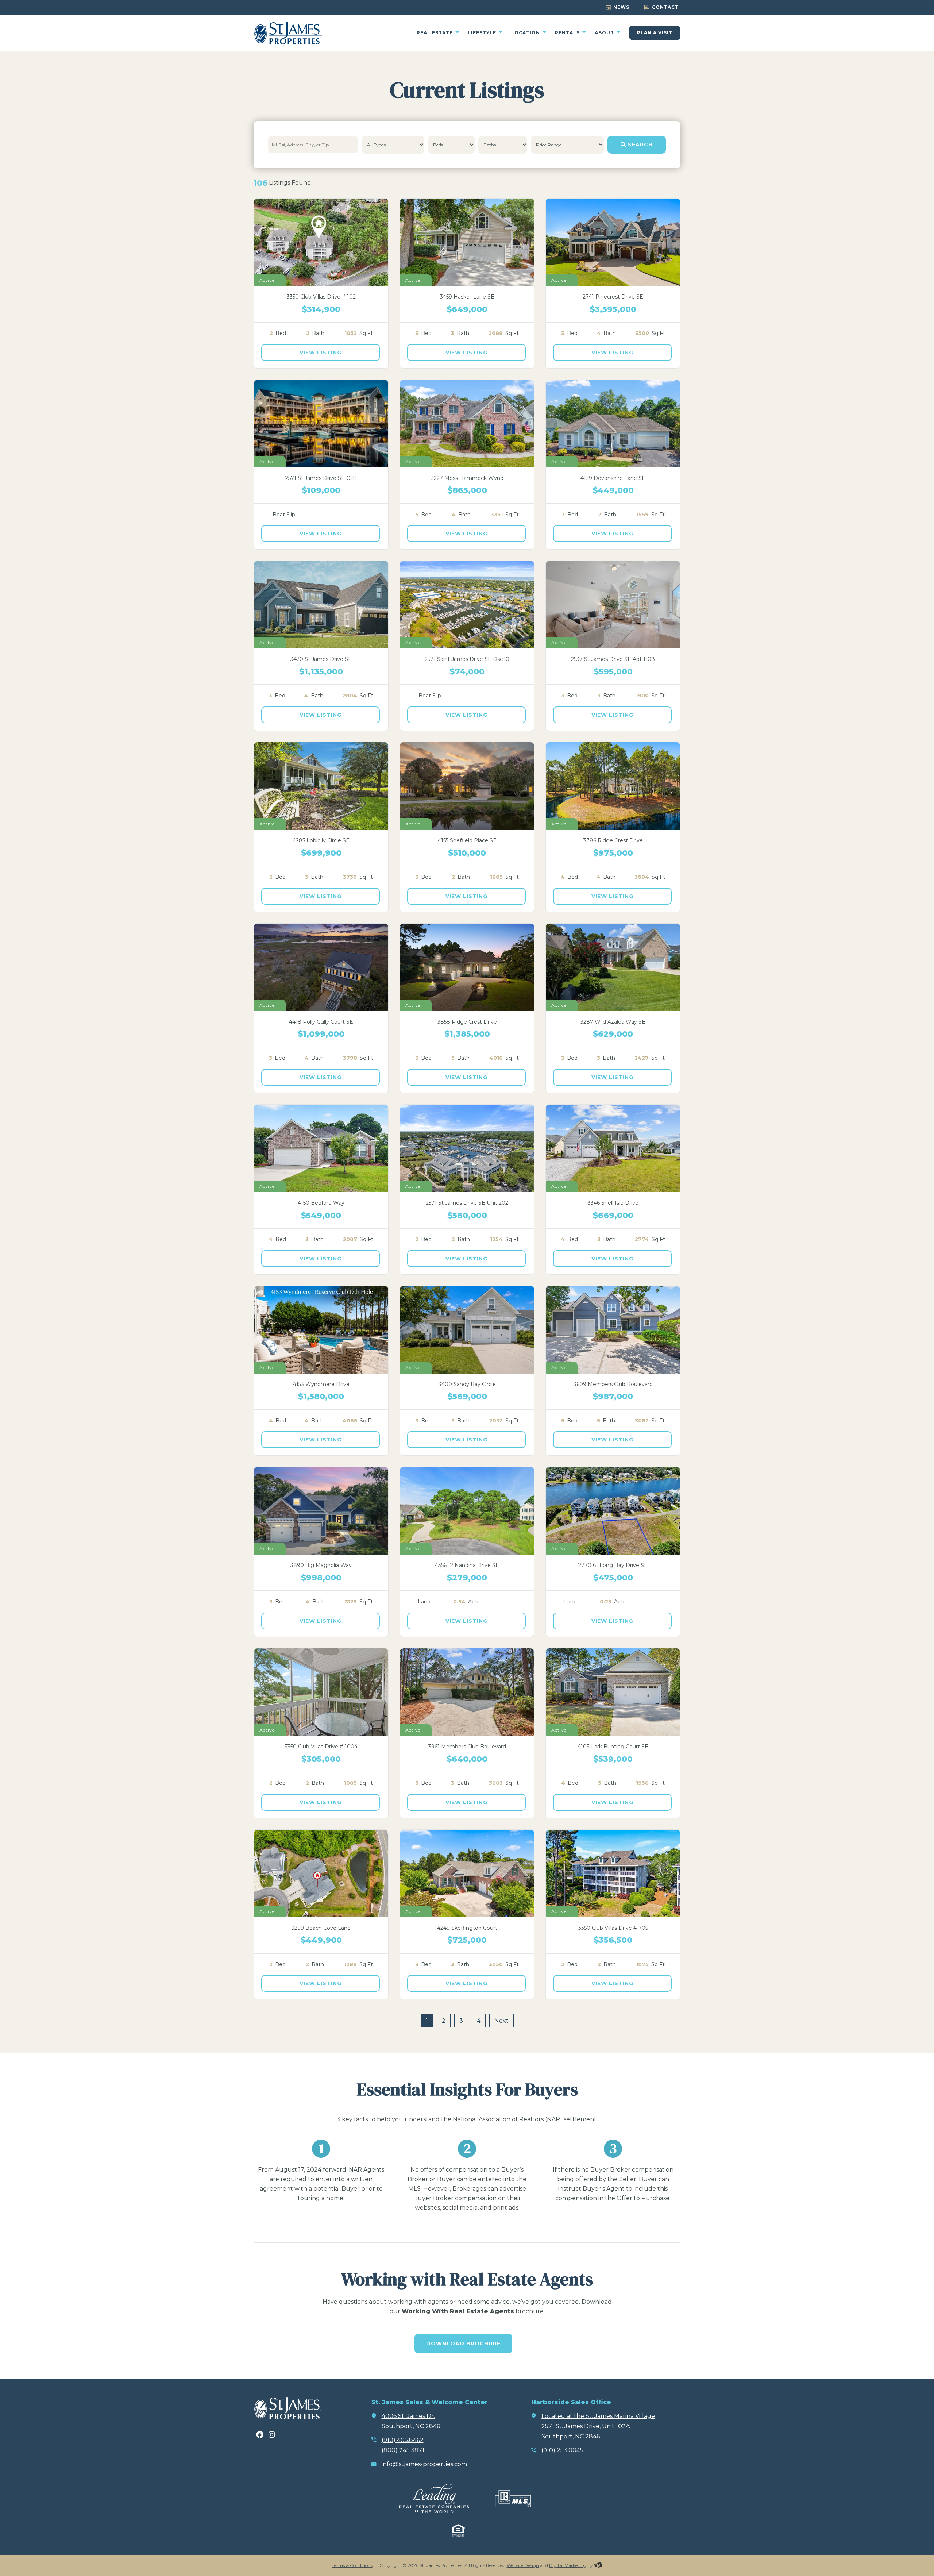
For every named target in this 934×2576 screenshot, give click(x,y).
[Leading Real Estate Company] (434, 2499)
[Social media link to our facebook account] (260, 2435)
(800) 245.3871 (403, 2450)
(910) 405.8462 (403, 2440)
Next (501, 2021)
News (621, 7)
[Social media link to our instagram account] (272, 2435)
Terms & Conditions (352, 2565)
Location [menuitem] (526, 33)
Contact (665, 7)
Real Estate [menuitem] (435, 33)
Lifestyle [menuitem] (483, 33)
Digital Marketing (568, 2565)
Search (639, 145)
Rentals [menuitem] (568, 33)
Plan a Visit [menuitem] (655, 33)
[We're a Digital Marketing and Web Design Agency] (598, 2565)
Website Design (523, 2565)
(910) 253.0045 (562, 2450)
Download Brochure (463, 2344)
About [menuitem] (605, 33)
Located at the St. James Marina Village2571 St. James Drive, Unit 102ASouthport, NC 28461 (598, 2426)
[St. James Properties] (288, 33)
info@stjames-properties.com (424, 2464)
